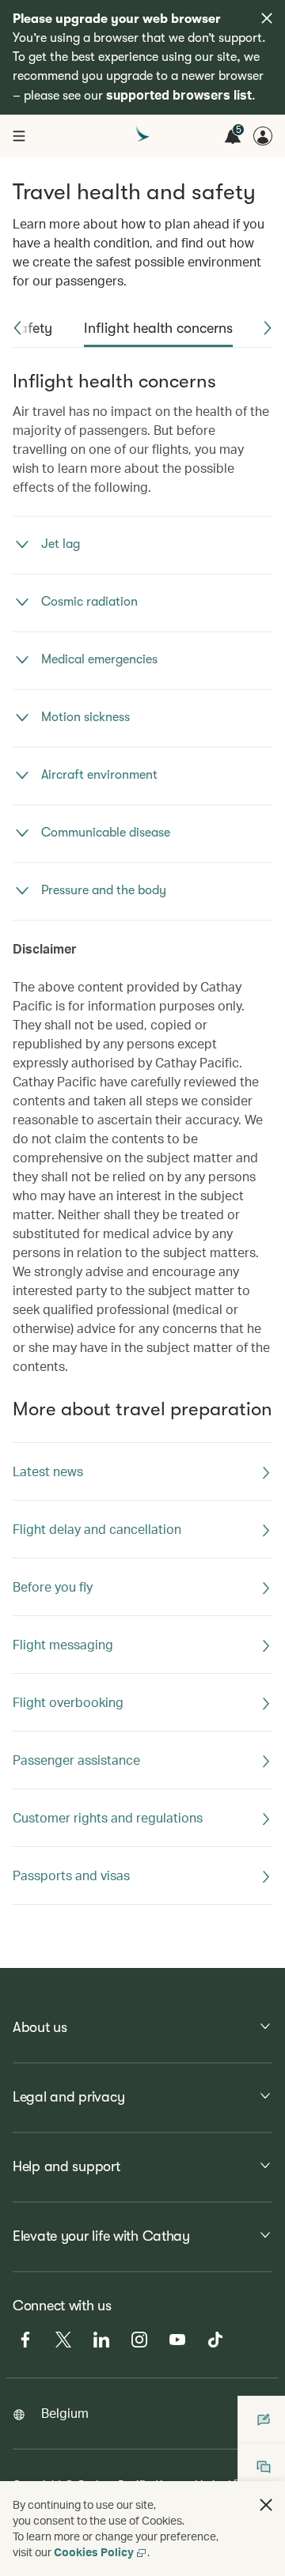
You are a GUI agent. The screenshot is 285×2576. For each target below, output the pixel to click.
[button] (17, 328)
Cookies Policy (94, 2552)
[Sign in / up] (263, 136)
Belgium (65, 2413)
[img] (267, 18)
